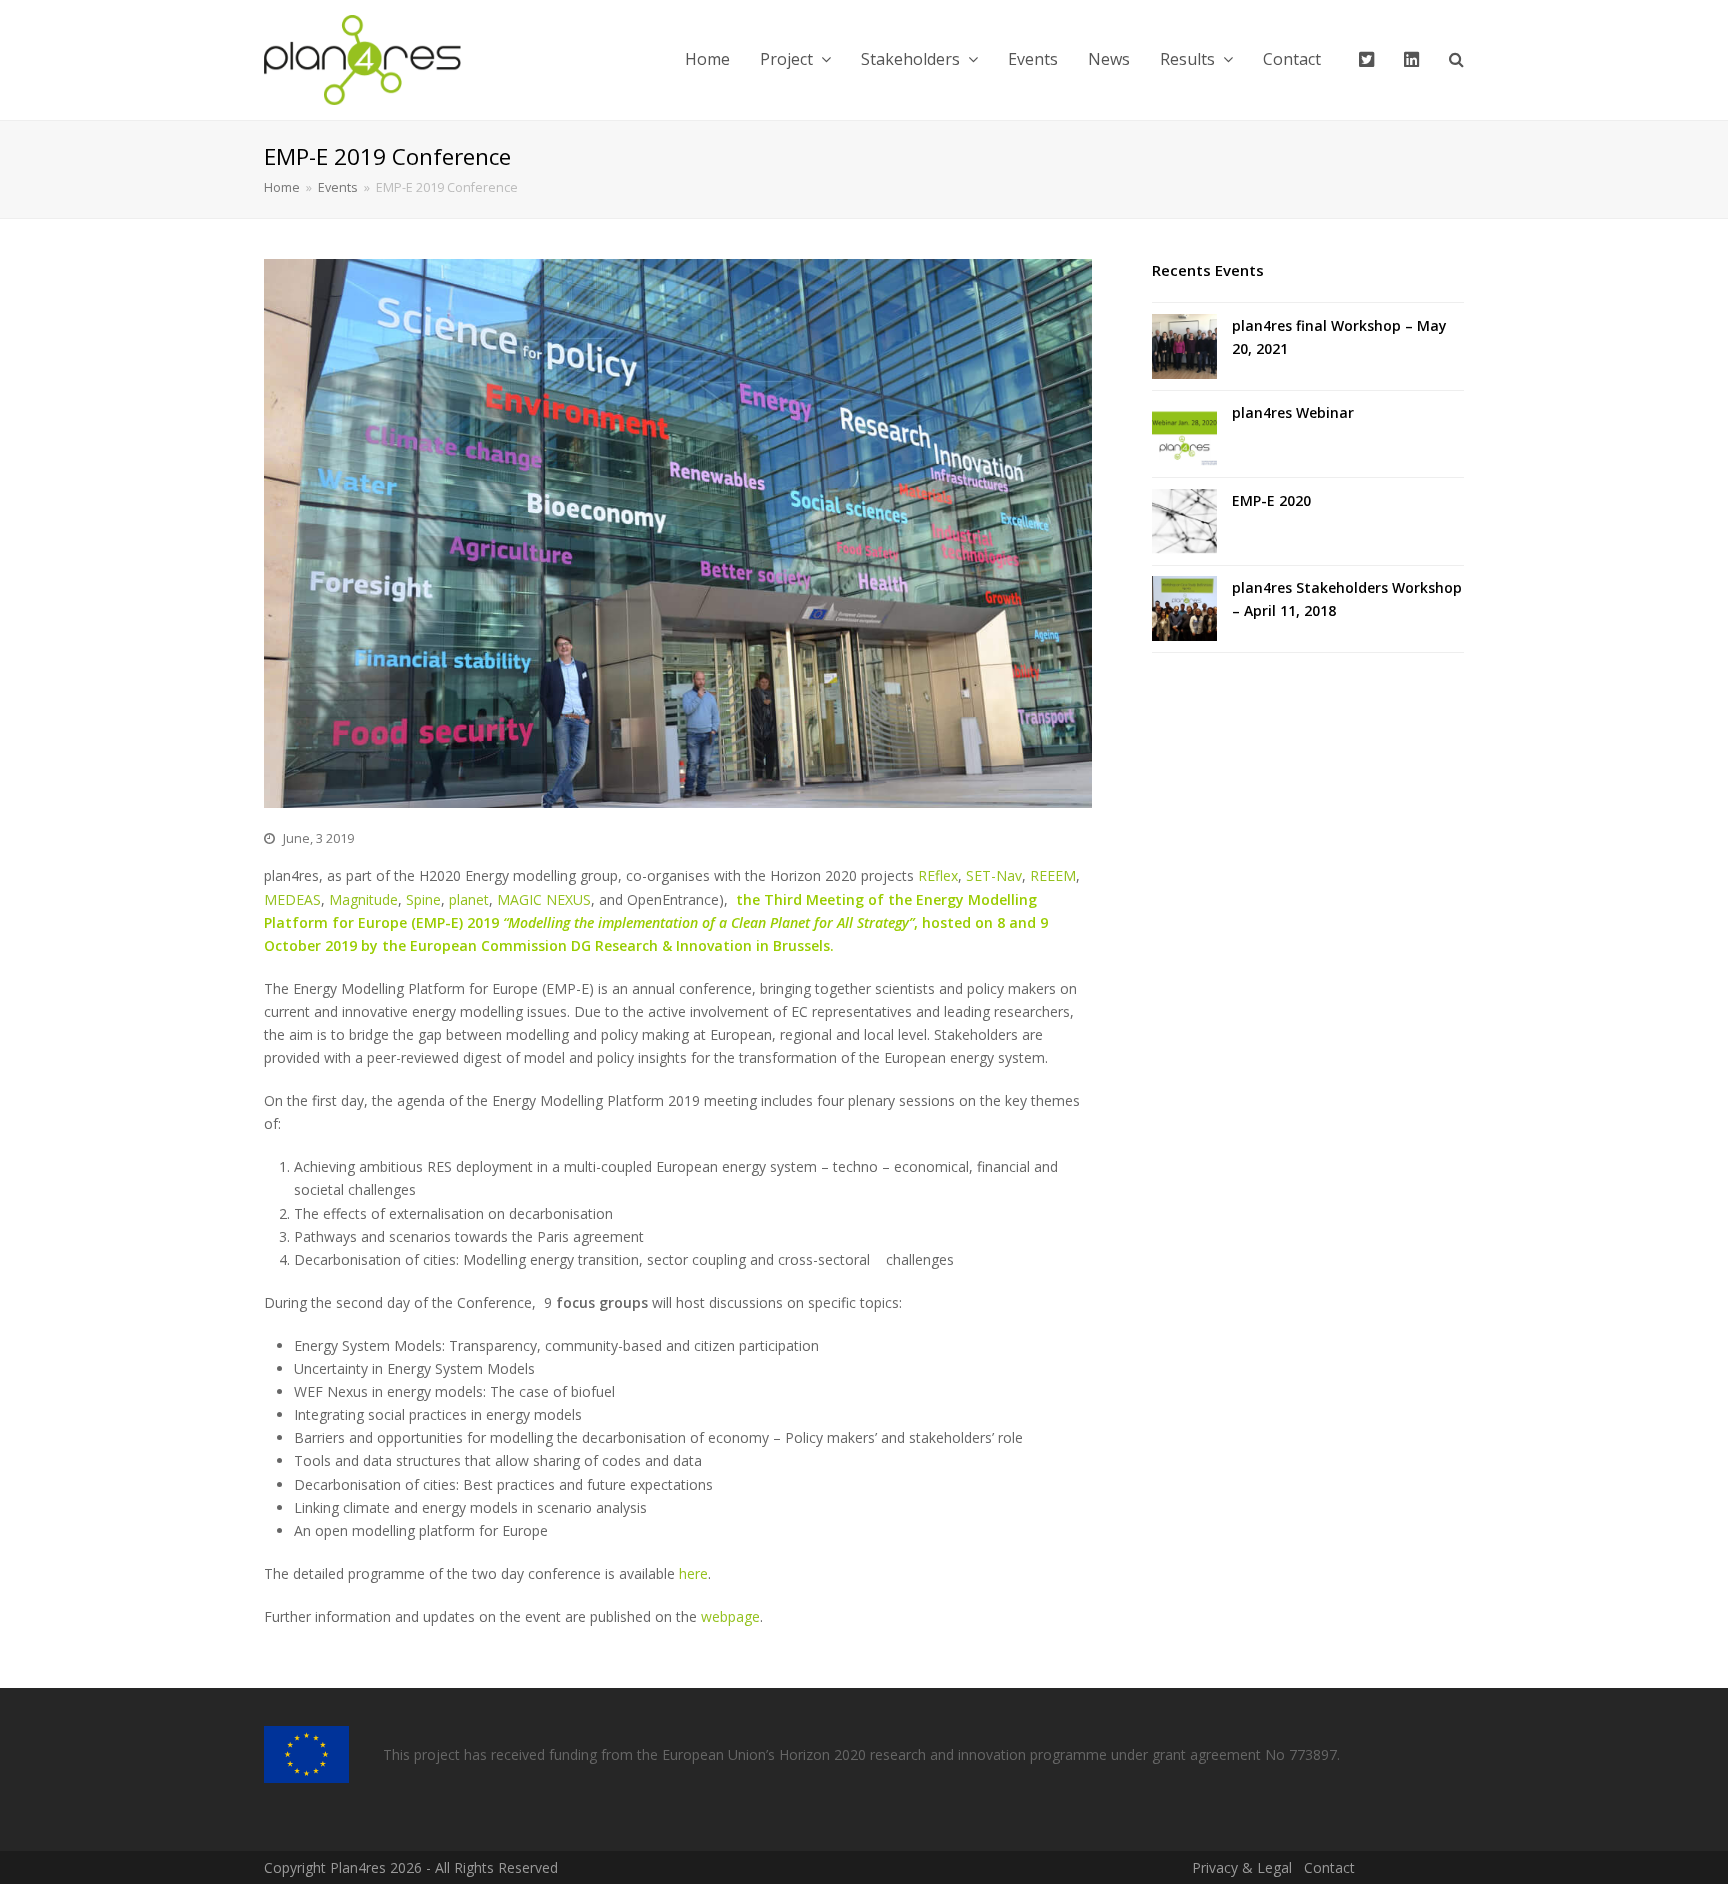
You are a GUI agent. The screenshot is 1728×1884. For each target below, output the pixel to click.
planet (469, 899)
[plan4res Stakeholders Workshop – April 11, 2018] (1184, 608)
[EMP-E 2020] (1184, 521)
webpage (730, 1616)
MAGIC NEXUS (544, 899)
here (693, 1573)
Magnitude (363, 899)
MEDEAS (292, 899)
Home (282, 187)
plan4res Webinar (1293, 412)
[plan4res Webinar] (1184, 433)
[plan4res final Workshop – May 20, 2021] (1184, 346)
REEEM (1053, 875)
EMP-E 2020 (1271, 500)
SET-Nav (994, 875)
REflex (938, 875)
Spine (423, 899)
